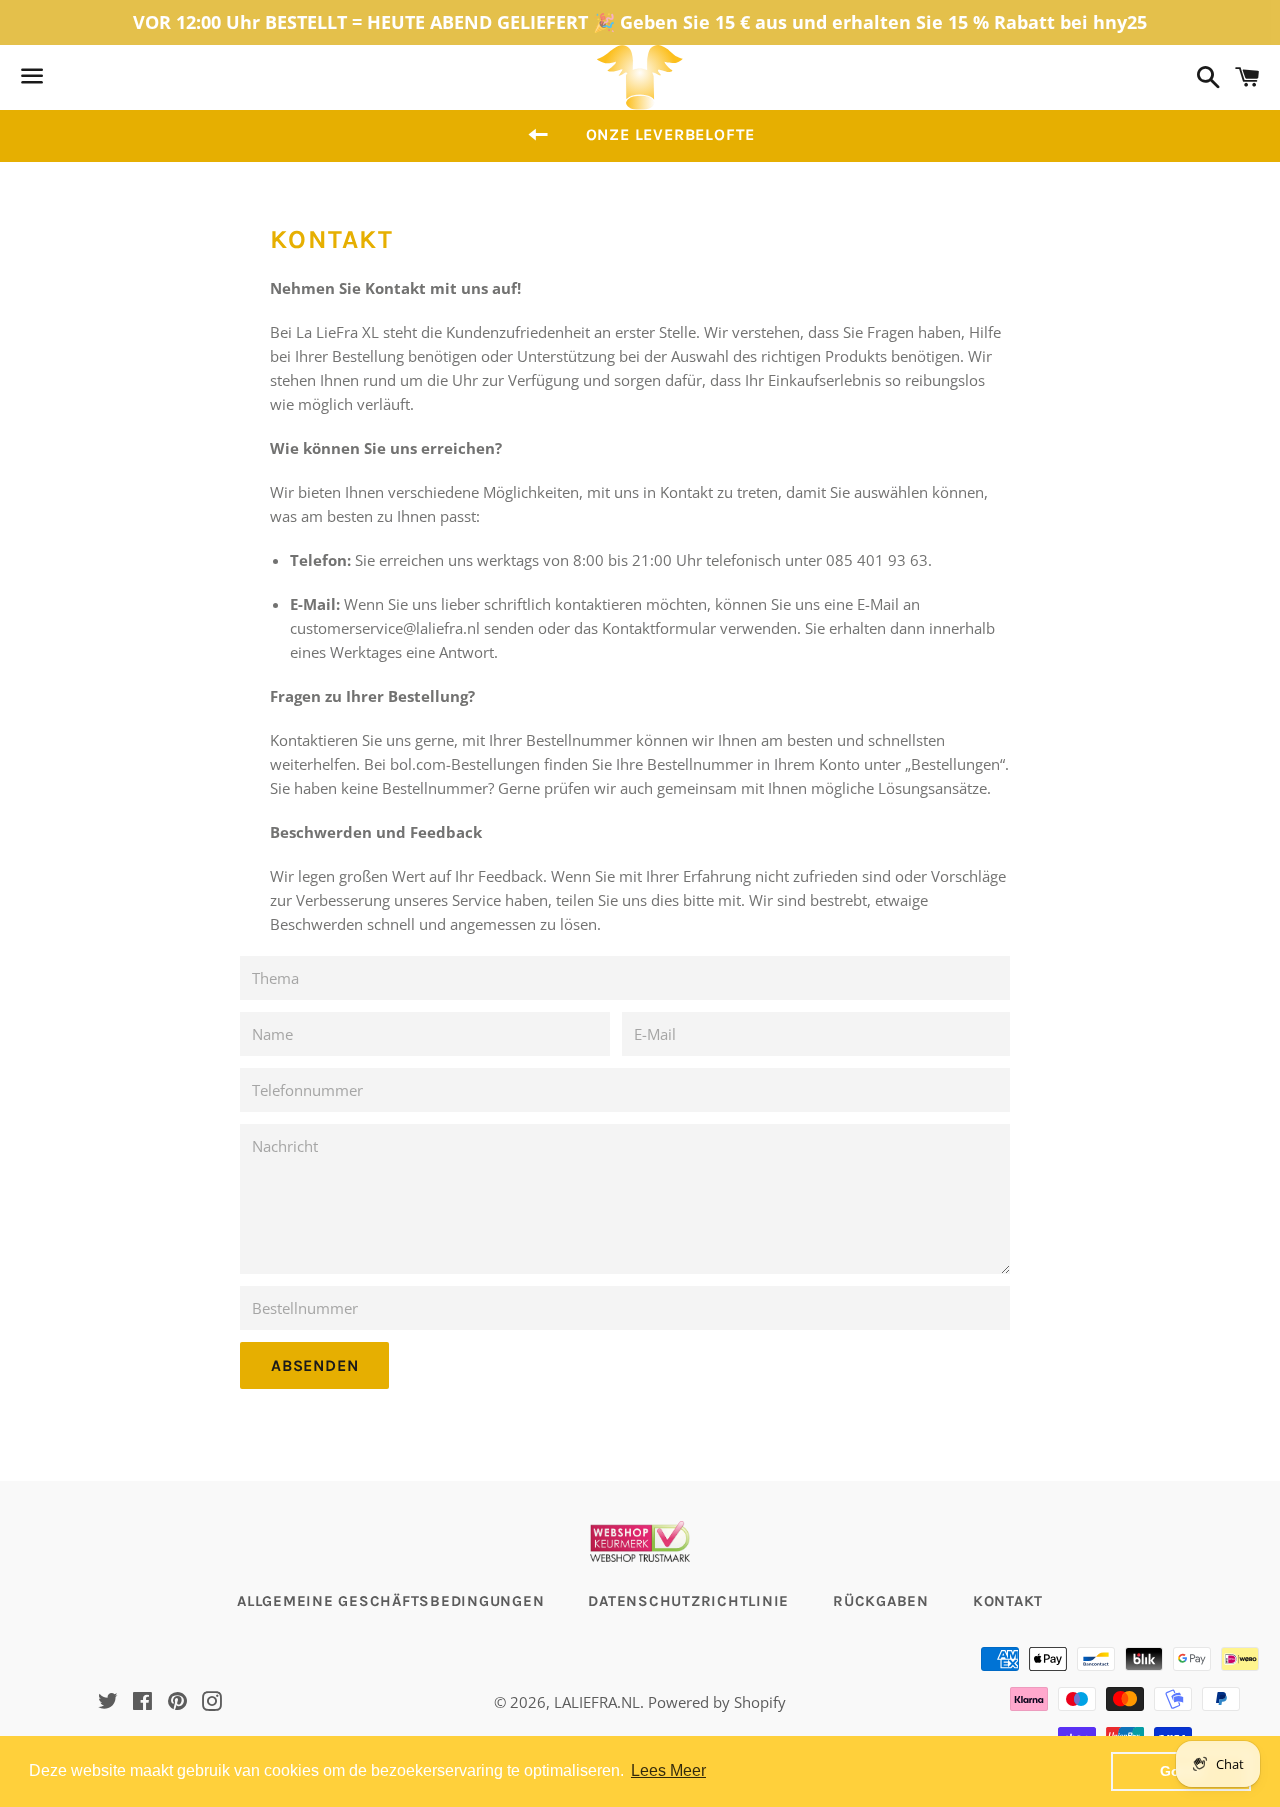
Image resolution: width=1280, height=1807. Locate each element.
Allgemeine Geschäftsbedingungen (390, 1601)
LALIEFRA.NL (597, 1702)
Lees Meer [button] (668, 1770)
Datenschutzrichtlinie (688, 1601)
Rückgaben (881, 1601)
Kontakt (1008, 1601)
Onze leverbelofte (671, 134)
